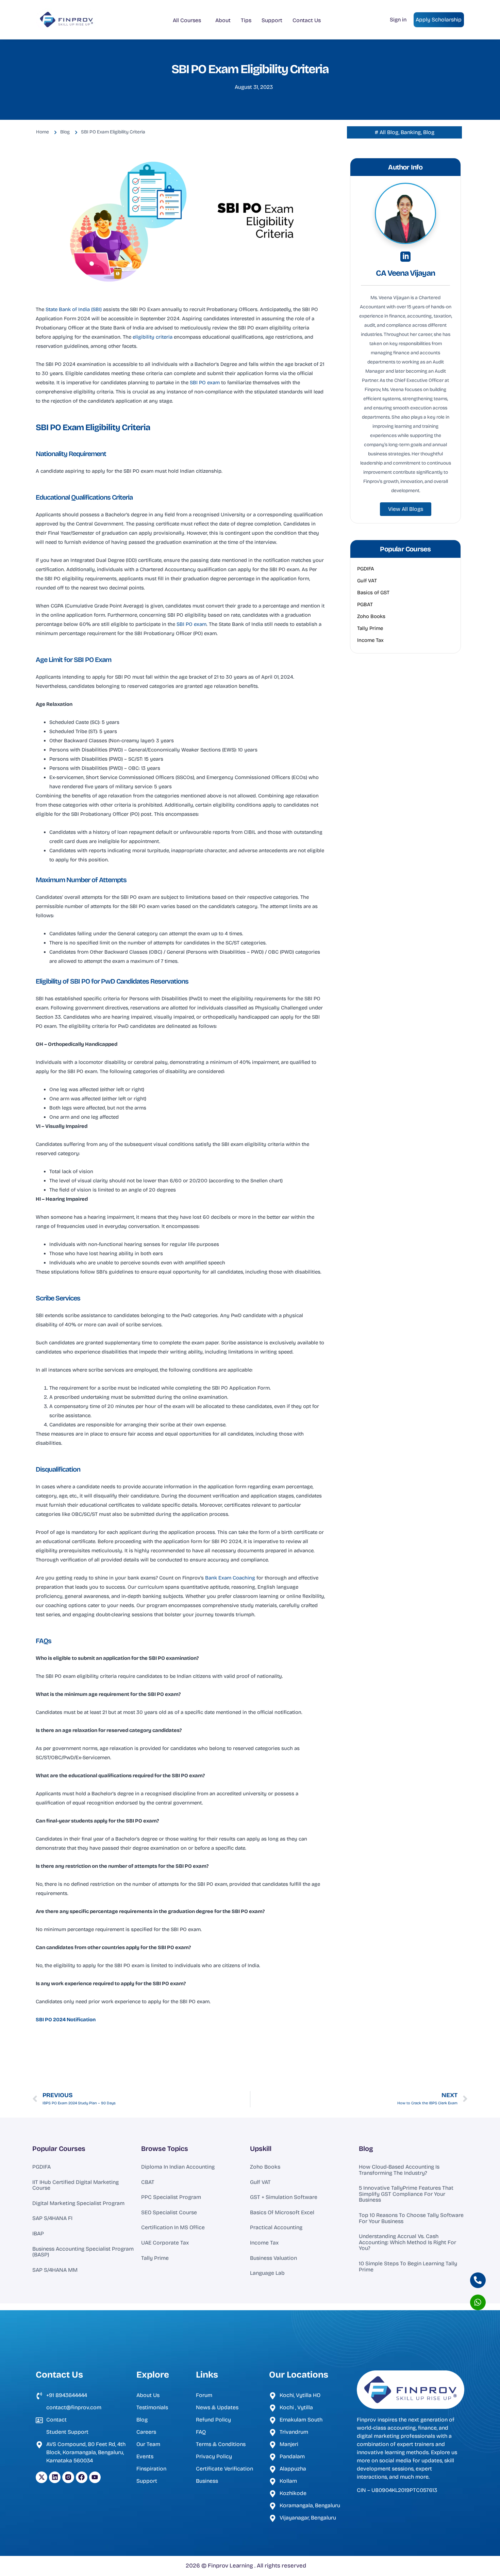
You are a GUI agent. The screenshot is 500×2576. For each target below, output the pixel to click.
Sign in (398, 20)
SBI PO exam (205, 383)
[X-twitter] (41, 2477)
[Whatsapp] (478, 2302)
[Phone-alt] (478, 2280)
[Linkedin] (55, 2477)
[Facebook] (82, 2477)
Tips (246, 20)
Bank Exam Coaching (229, 1578)
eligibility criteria (153, 337)
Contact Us (307, 20)
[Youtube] (95, 2477)
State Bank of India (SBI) (74, 309)
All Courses (187, 20)
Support (272, 20)
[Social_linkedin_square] (405, 257)
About (223, 20)
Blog (366, 2149)
